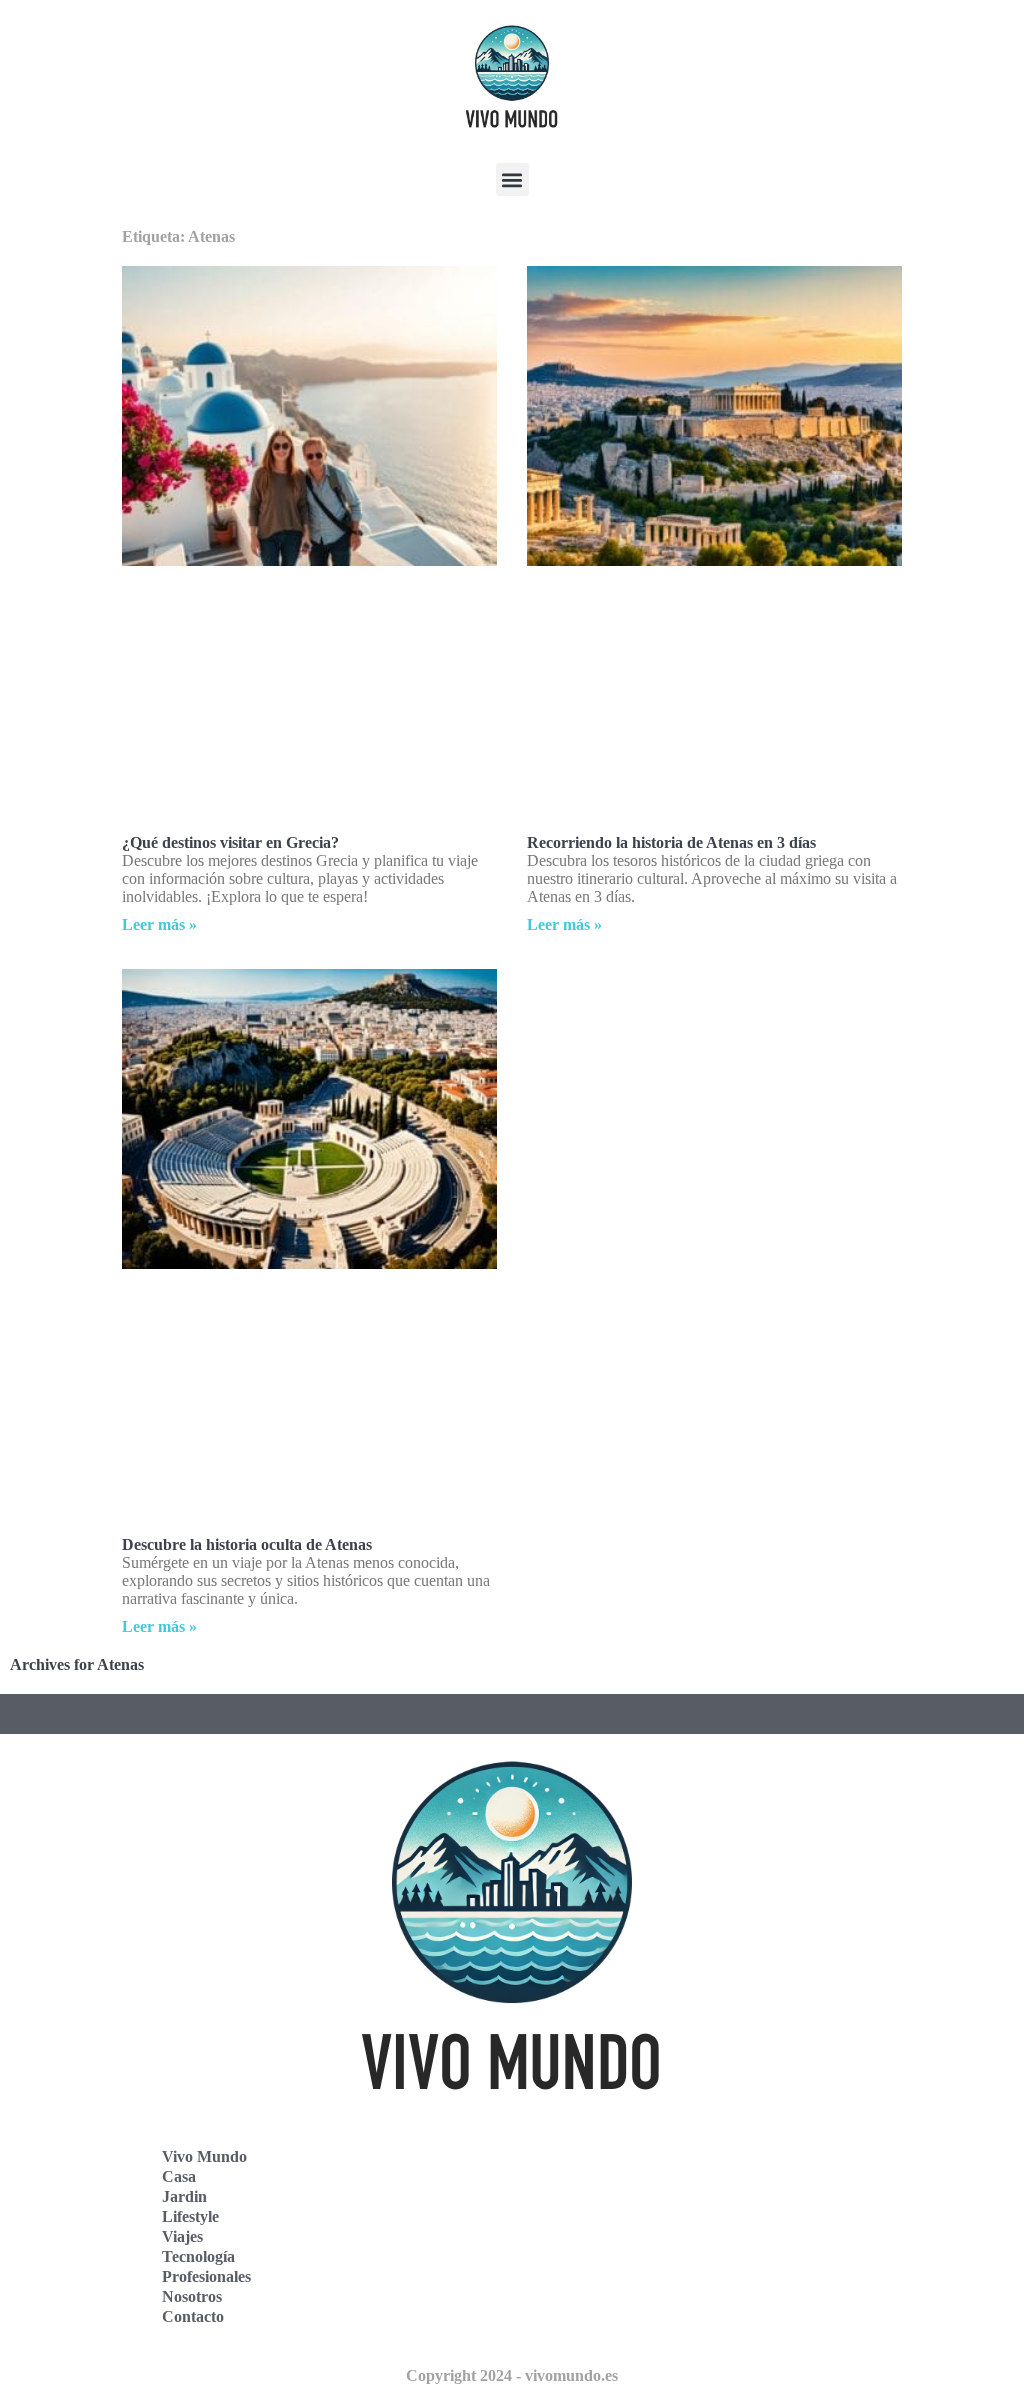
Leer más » (159, 924)
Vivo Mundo (204, 2156)
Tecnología (198, 2256)
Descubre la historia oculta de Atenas (247, 1544)
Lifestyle (190, 2216)
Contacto (193, 2316)
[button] (512, 179)
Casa (179, 2176)
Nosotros (192, 2296)
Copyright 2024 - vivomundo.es (512, 2375)
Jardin (184, 2196)
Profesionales (206, 2276)
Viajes (182, 2236)
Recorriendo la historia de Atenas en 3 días (671, 842)
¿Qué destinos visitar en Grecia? (230, 842)
